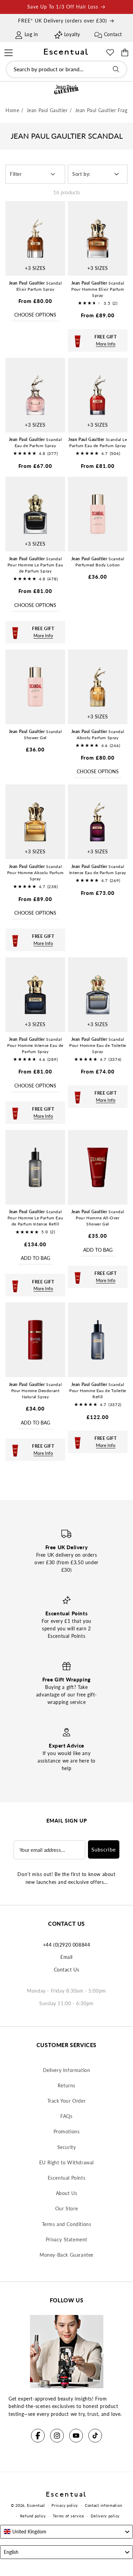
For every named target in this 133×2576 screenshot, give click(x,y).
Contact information (104, 2505)
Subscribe (104, 1849)
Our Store (66, 2208)
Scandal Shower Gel (35, 735)
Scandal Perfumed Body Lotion (98, 562)
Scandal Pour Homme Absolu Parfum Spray (35, 873)
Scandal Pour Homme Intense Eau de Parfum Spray (35, 1045)
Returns (66, 2085)
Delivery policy (105, 2516)
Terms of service (69, 2516)
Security (67, 2147)
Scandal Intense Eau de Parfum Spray (98, 870)
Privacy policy (65, 2505)
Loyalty (72, 34)
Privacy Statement (66, 2239)
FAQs (66, 2116)
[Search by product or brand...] (116, 69)
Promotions (67, 2131)
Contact (113, 34)
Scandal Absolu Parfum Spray (98, 735)
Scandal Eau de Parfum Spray (35, 443)
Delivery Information (67, 2070)
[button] (8, 52)
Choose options (35, 315)
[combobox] (66, 69)
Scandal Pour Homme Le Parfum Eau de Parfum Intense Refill (35, 1218)
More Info (106, 344)
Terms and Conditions (67, 2224)
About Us (67, 2193)
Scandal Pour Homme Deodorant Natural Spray (35, 1391)
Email (66, 1957)
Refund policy (33, 2516)
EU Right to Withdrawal (66, 2162)
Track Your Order (67, 2101)
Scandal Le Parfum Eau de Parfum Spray (98, 443)
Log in (31, 34)
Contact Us (67, 1970)
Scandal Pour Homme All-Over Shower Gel (98, 1218)
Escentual (36, 2505)
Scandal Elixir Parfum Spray (35, 286)
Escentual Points (67, 2178)
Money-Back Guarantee (66, 2255)
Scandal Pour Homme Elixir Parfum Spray (98, 289)
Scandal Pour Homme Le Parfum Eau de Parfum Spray (35, 565)
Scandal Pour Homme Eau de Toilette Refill (98, 1391)
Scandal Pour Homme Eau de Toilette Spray (98, 1045)
